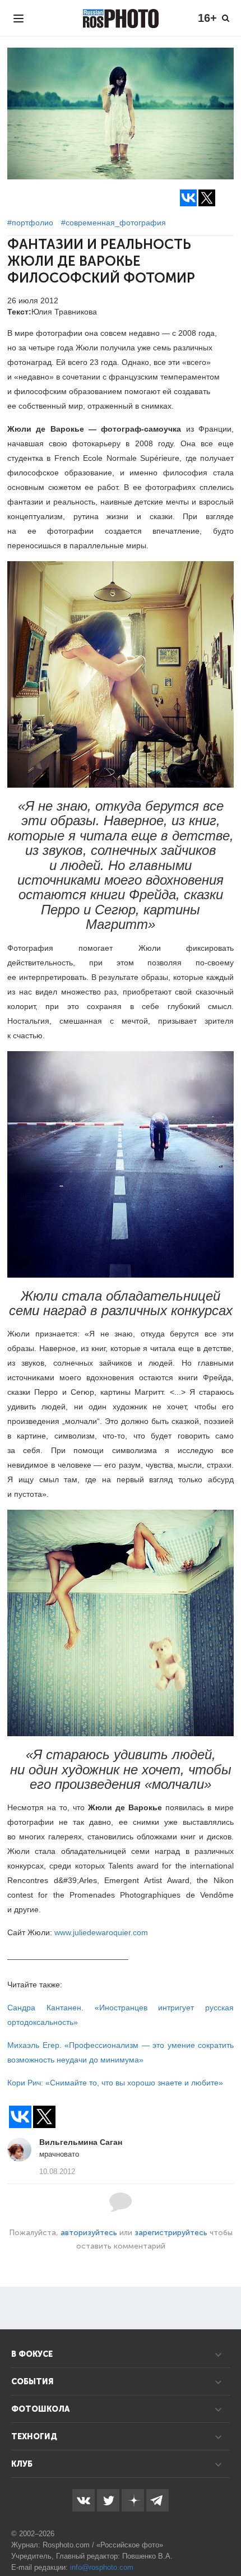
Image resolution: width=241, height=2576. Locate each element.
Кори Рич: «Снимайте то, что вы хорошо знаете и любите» (115, 2083)
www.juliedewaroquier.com (101, 1932)
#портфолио (30, 223)
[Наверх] (226, 2539)
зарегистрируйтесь (171, 2233)
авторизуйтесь (89, 2233)
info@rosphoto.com (102, 2567)
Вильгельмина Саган (81, 2142)
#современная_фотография (113, 223)
